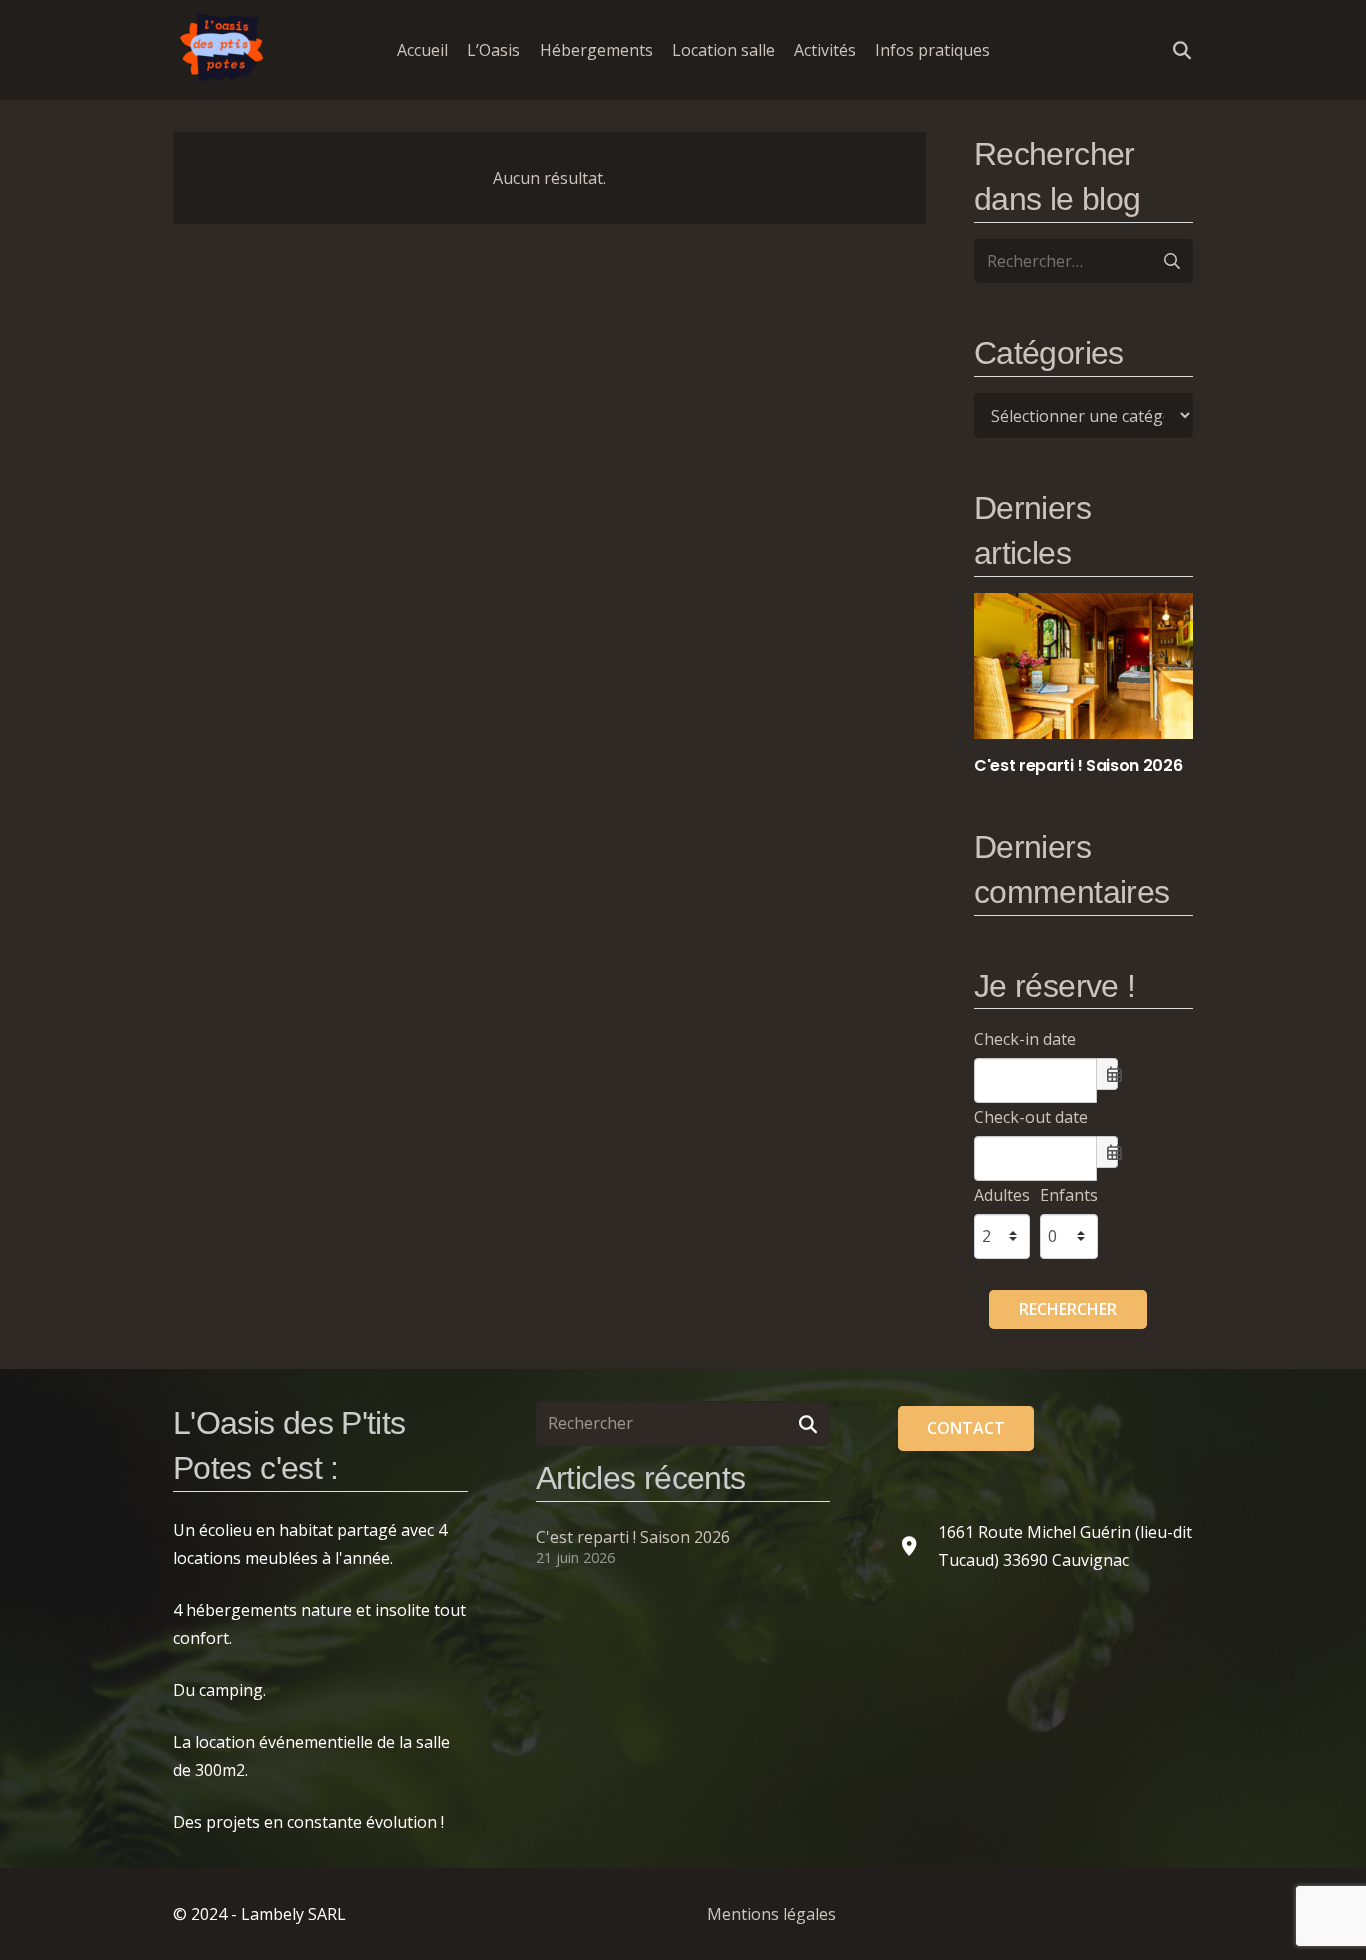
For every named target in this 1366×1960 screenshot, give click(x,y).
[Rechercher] (808, 1423)
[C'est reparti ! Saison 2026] (1083, 685)
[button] (1004, 49)
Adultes (1002, 1195)
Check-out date (1031, 1117)
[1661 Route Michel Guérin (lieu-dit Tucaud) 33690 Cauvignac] (918, 1545)
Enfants (1069, 1195)
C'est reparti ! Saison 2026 (633, 1537)
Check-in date (1025, 1039)
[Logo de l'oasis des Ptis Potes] (223, 50)
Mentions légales (771, 1914)
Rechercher (1068, 1309)
